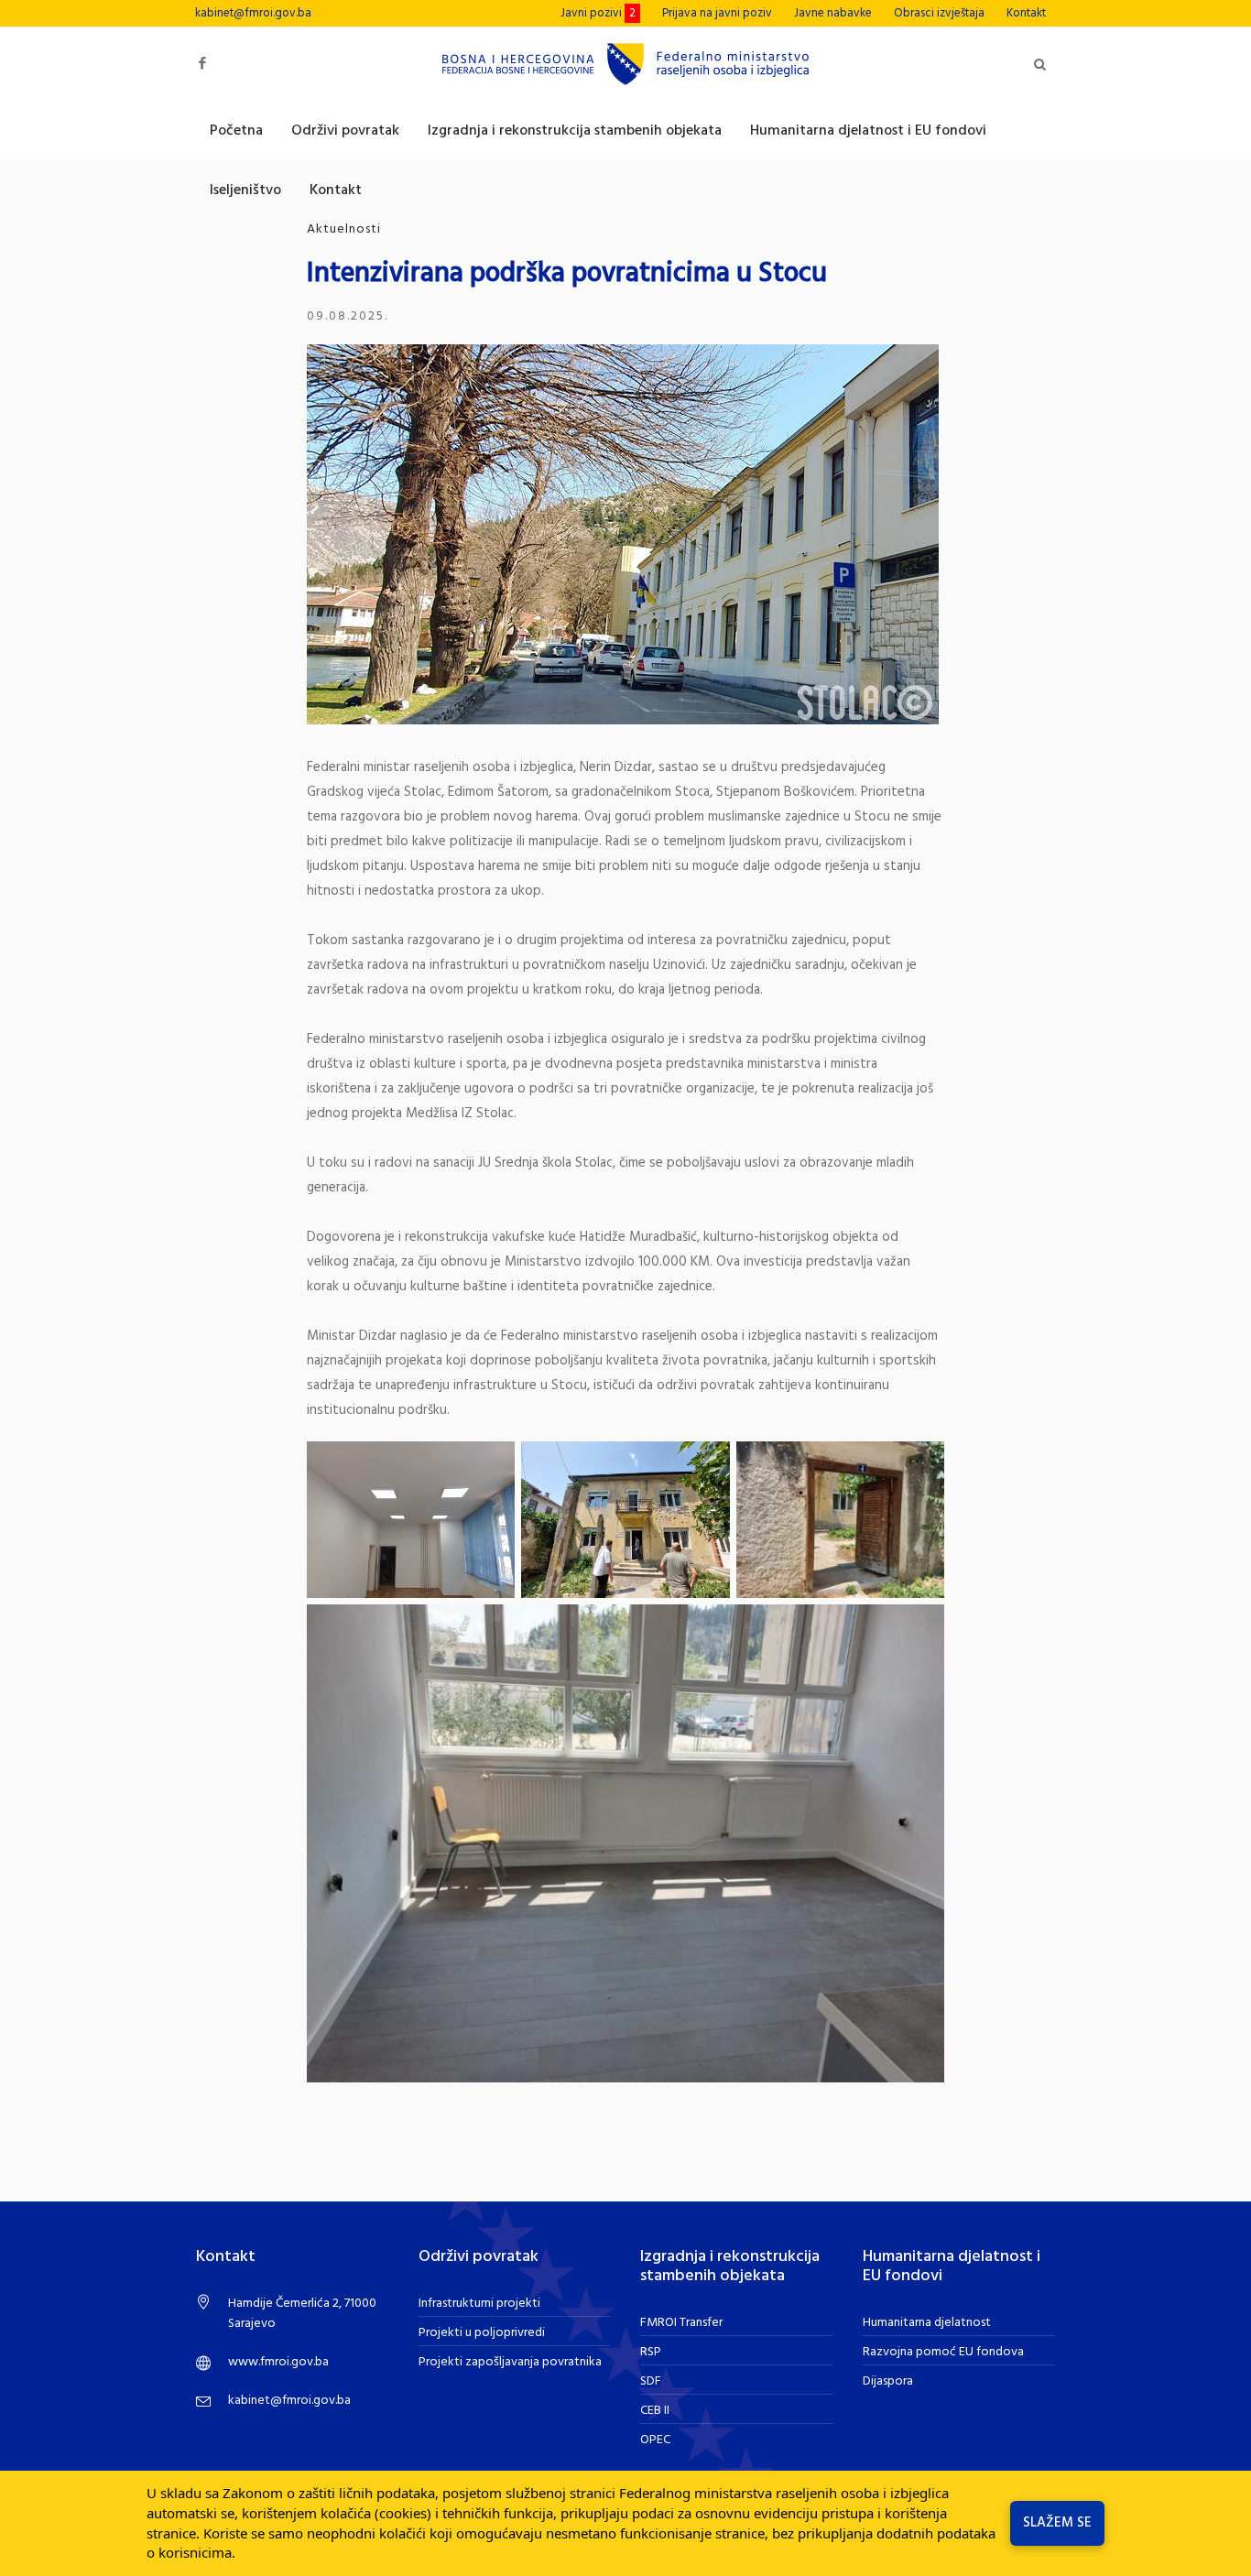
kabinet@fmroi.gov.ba (253, 13)
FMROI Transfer (681, 2323)
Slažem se (1057, 2523)
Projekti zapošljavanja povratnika (510, 2362)
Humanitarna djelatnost (927, 2323)
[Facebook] (202, 64)
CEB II (655, 2411)
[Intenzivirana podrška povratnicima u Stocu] (623, 534)
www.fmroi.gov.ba (278, 2362)
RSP (651, 2352)
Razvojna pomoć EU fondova (943, 2352)
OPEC (655, 2440)
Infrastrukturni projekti (479, 2304)
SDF (651, 2381)
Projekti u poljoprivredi (482, 2333)
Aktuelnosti (344, 229)
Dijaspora (888, 2381)
